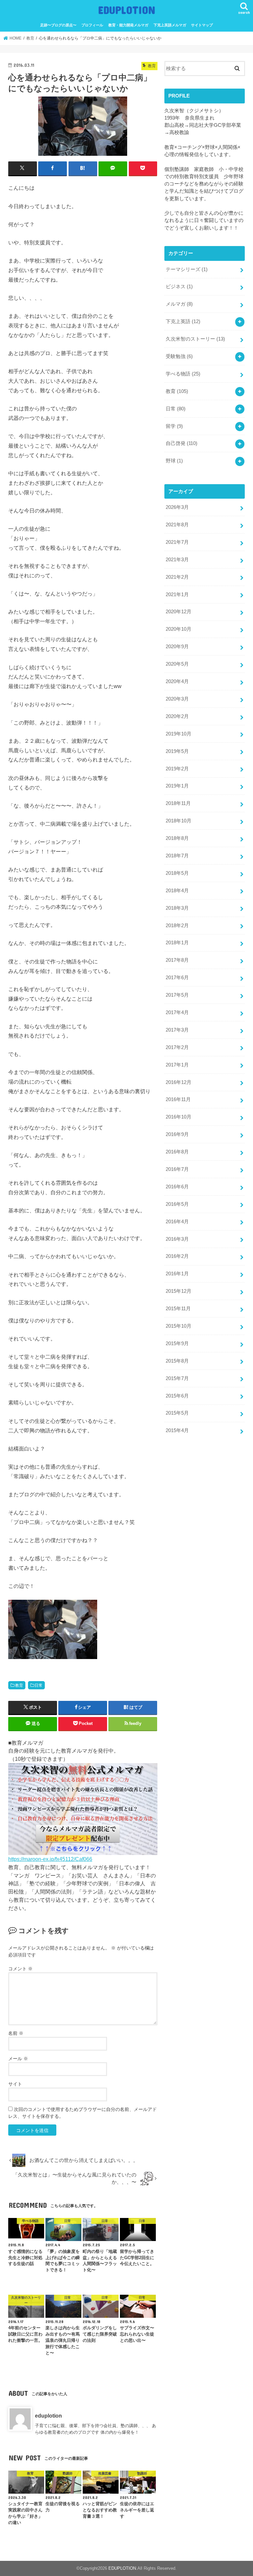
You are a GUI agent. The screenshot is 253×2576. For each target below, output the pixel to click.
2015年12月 (179, 1291)
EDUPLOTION (127, 10)
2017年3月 (177, 1030)
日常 (39, 1685)
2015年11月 (178, 1309)
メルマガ (179, 304)
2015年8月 (177, 1361)
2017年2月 (177, 1047)
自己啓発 (182, 443)
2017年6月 (177, 978)
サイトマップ (202, 25)
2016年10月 (179, 1117)
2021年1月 (177, 595)
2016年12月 (179, 1082)
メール (18, 2059)
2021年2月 (177, 577)
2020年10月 (179, 629)
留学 (174, 426)
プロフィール (92, 25)
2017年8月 (177, 960)
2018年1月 (177, 943)
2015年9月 (177, 1343)
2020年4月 (177, 681)
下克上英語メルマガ (170, 25)
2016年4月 (177, 1222)
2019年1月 (177, 786)
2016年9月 (177, 1134)
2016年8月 (177, 1152)
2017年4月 (177, 1012)
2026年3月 (177, 507)
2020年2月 (177, 716)
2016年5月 (177, 1204)
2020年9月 (177, 647)
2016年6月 (177, 1187)
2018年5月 (177, 873)
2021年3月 (177, 560)
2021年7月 (177, 542)
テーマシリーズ (187, 269)
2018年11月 (178, 803)
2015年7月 (177, 1378)
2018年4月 (177, 891)
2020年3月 (177, 699)
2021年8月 (177, 525)
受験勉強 (179, 356)
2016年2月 (177, 1256)
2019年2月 (177, 769)
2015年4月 (177, 1430)
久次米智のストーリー (195, 339)
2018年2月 (177, 926)
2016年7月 (177, 1169)
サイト (15, 2084)
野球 (174, 461)
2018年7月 (177, 856)
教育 (19, 1685)
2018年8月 (177, 838)
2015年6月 (177, 1396)
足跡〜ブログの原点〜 (58, 25)
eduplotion (48, 2416)
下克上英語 (183, 321)
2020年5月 (177, 664)
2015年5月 (177, 1413)
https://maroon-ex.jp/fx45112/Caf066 (50, 1859)
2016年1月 (177, 1274)
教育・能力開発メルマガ (128, 25)
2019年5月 (177, 751)
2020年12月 (179, 612)
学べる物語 (183, 374)
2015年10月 (179, 1326)
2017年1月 (177, 1065)
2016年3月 (177, 1239)
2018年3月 (177, 908)
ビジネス (179, 287)
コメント (20, 1969)
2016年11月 (178, 1099)
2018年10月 (179, 821)
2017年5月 (177, 995)
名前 (16, 2033)
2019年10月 (179, 734)
